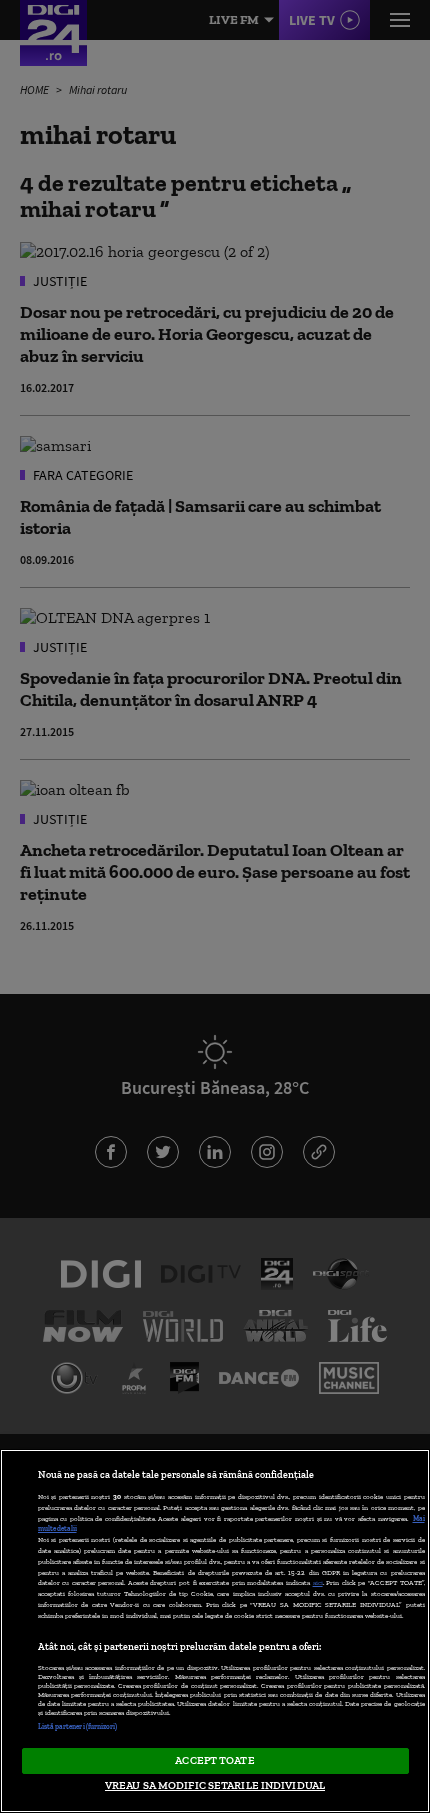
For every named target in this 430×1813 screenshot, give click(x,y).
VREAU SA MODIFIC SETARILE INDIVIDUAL (215, 1785)
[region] (215, 1631)
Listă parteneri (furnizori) (78, 1726)
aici (318, 1582)
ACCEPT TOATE (214, 1760)
